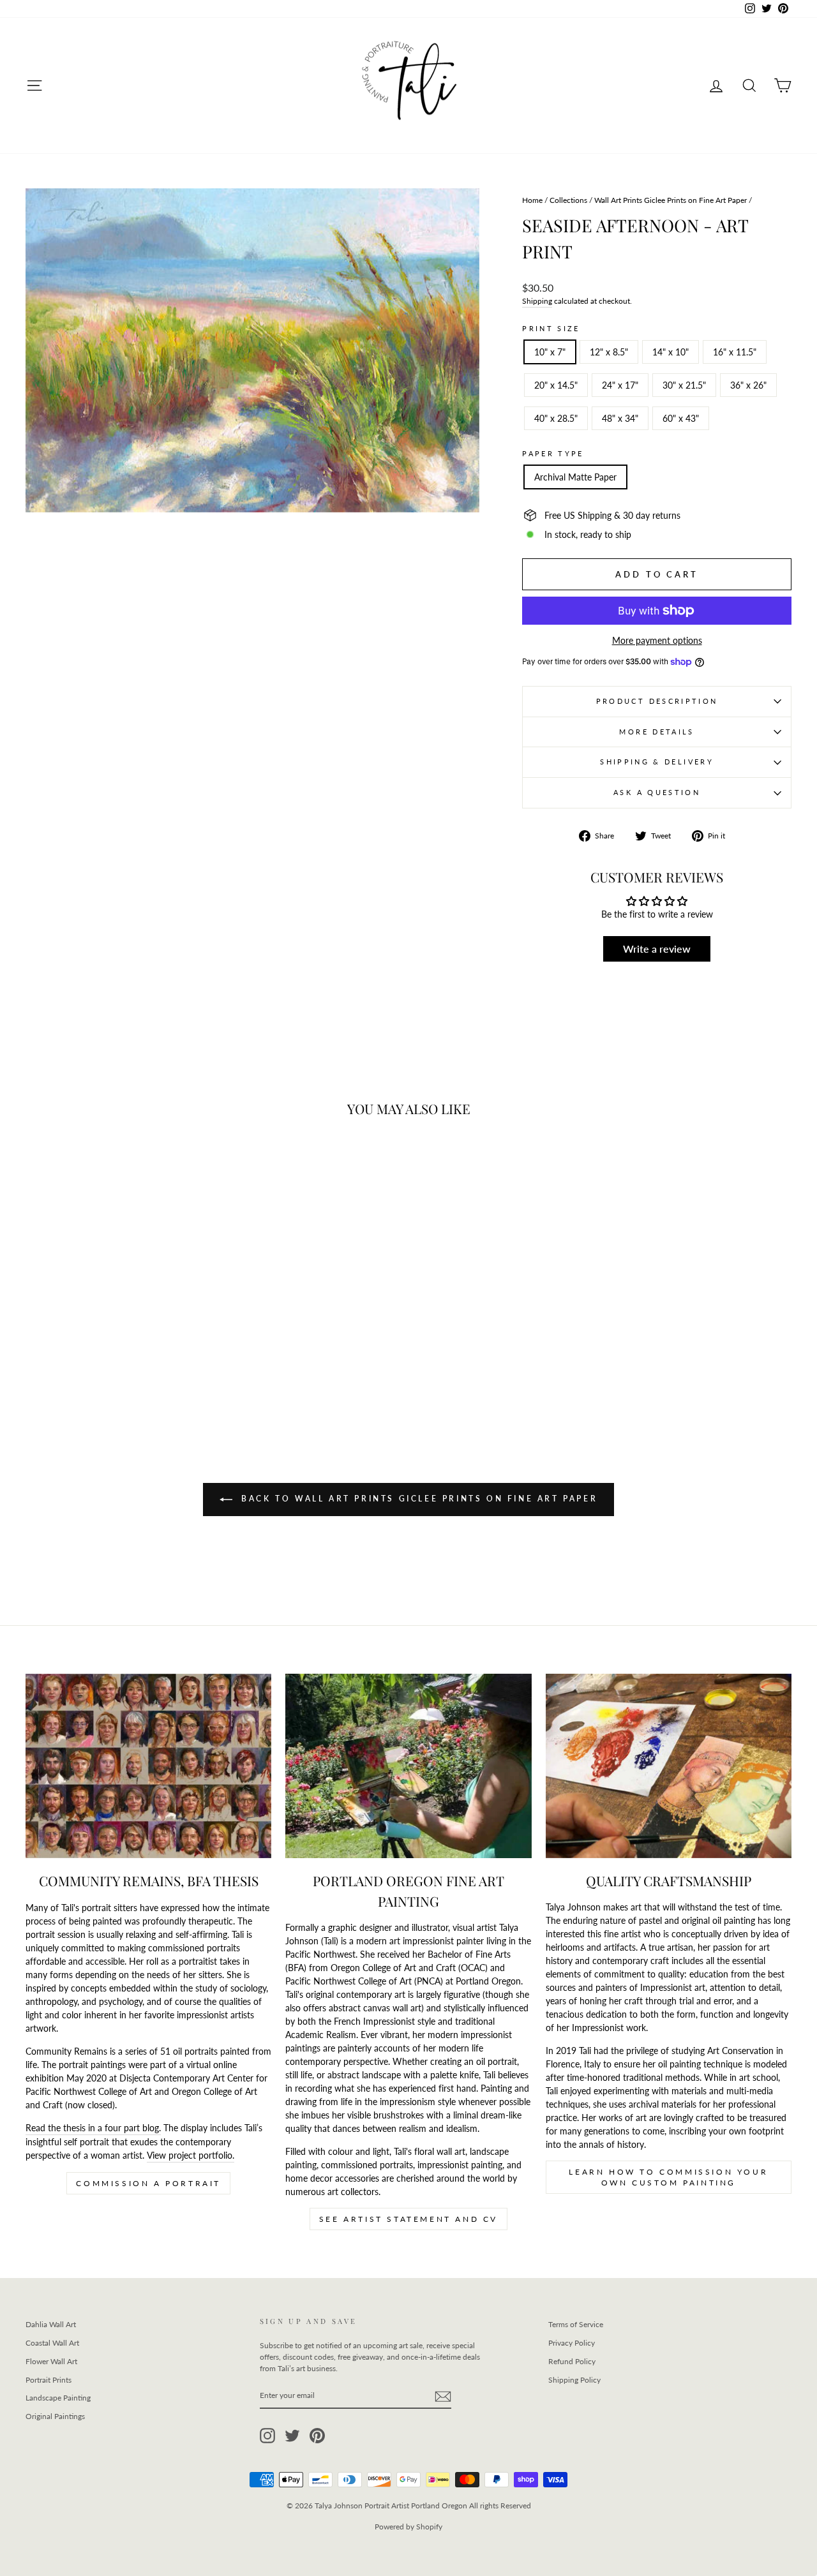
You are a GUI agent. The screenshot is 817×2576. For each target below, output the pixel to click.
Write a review (657, 949)
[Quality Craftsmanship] (669, 1766)
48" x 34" (620, 418)
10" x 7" (550, 352)
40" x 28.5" (556, 418)
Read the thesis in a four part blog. (93, 2128)
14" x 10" (671, 352)
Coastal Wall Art (52, 2343)
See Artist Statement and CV (408, 2219)
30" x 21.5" (684, 385)
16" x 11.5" (735, 352)
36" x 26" (748, 385)
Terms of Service (576, 2324)
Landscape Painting (58, 2398)
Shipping (537, 301)
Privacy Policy (572, 2343)
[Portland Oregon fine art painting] (408, 1766)
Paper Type (553, 453)
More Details (656, 732)
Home (532, 200)
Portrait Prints (49, 2380)
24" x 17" (620, 385)
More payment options (657, 640)
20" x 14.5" (556, 385)
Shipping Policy (574, 2380)
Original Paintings (55, 2416)
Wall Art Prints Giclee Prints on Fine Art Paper (671, 200)
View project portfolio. (191, 2155)
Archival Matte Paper (575, 477)
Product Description (657, 701)
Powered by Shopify (408, 2527)
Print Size (551, 328)
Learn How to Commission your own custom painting (668, 2177)
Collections (568, 200)
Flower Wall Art (51, 2361)
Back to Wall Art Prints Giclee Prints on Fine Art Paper (418, 1499)
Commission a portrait (148, 2183)
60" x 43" (681, 418)
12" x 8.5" (609, 352)
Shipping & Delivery (657, 762)
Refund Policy (572, 2361)
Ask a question (657, 792)
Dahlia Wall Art (51, 2324)
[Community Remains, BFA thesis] (148, 1766)
